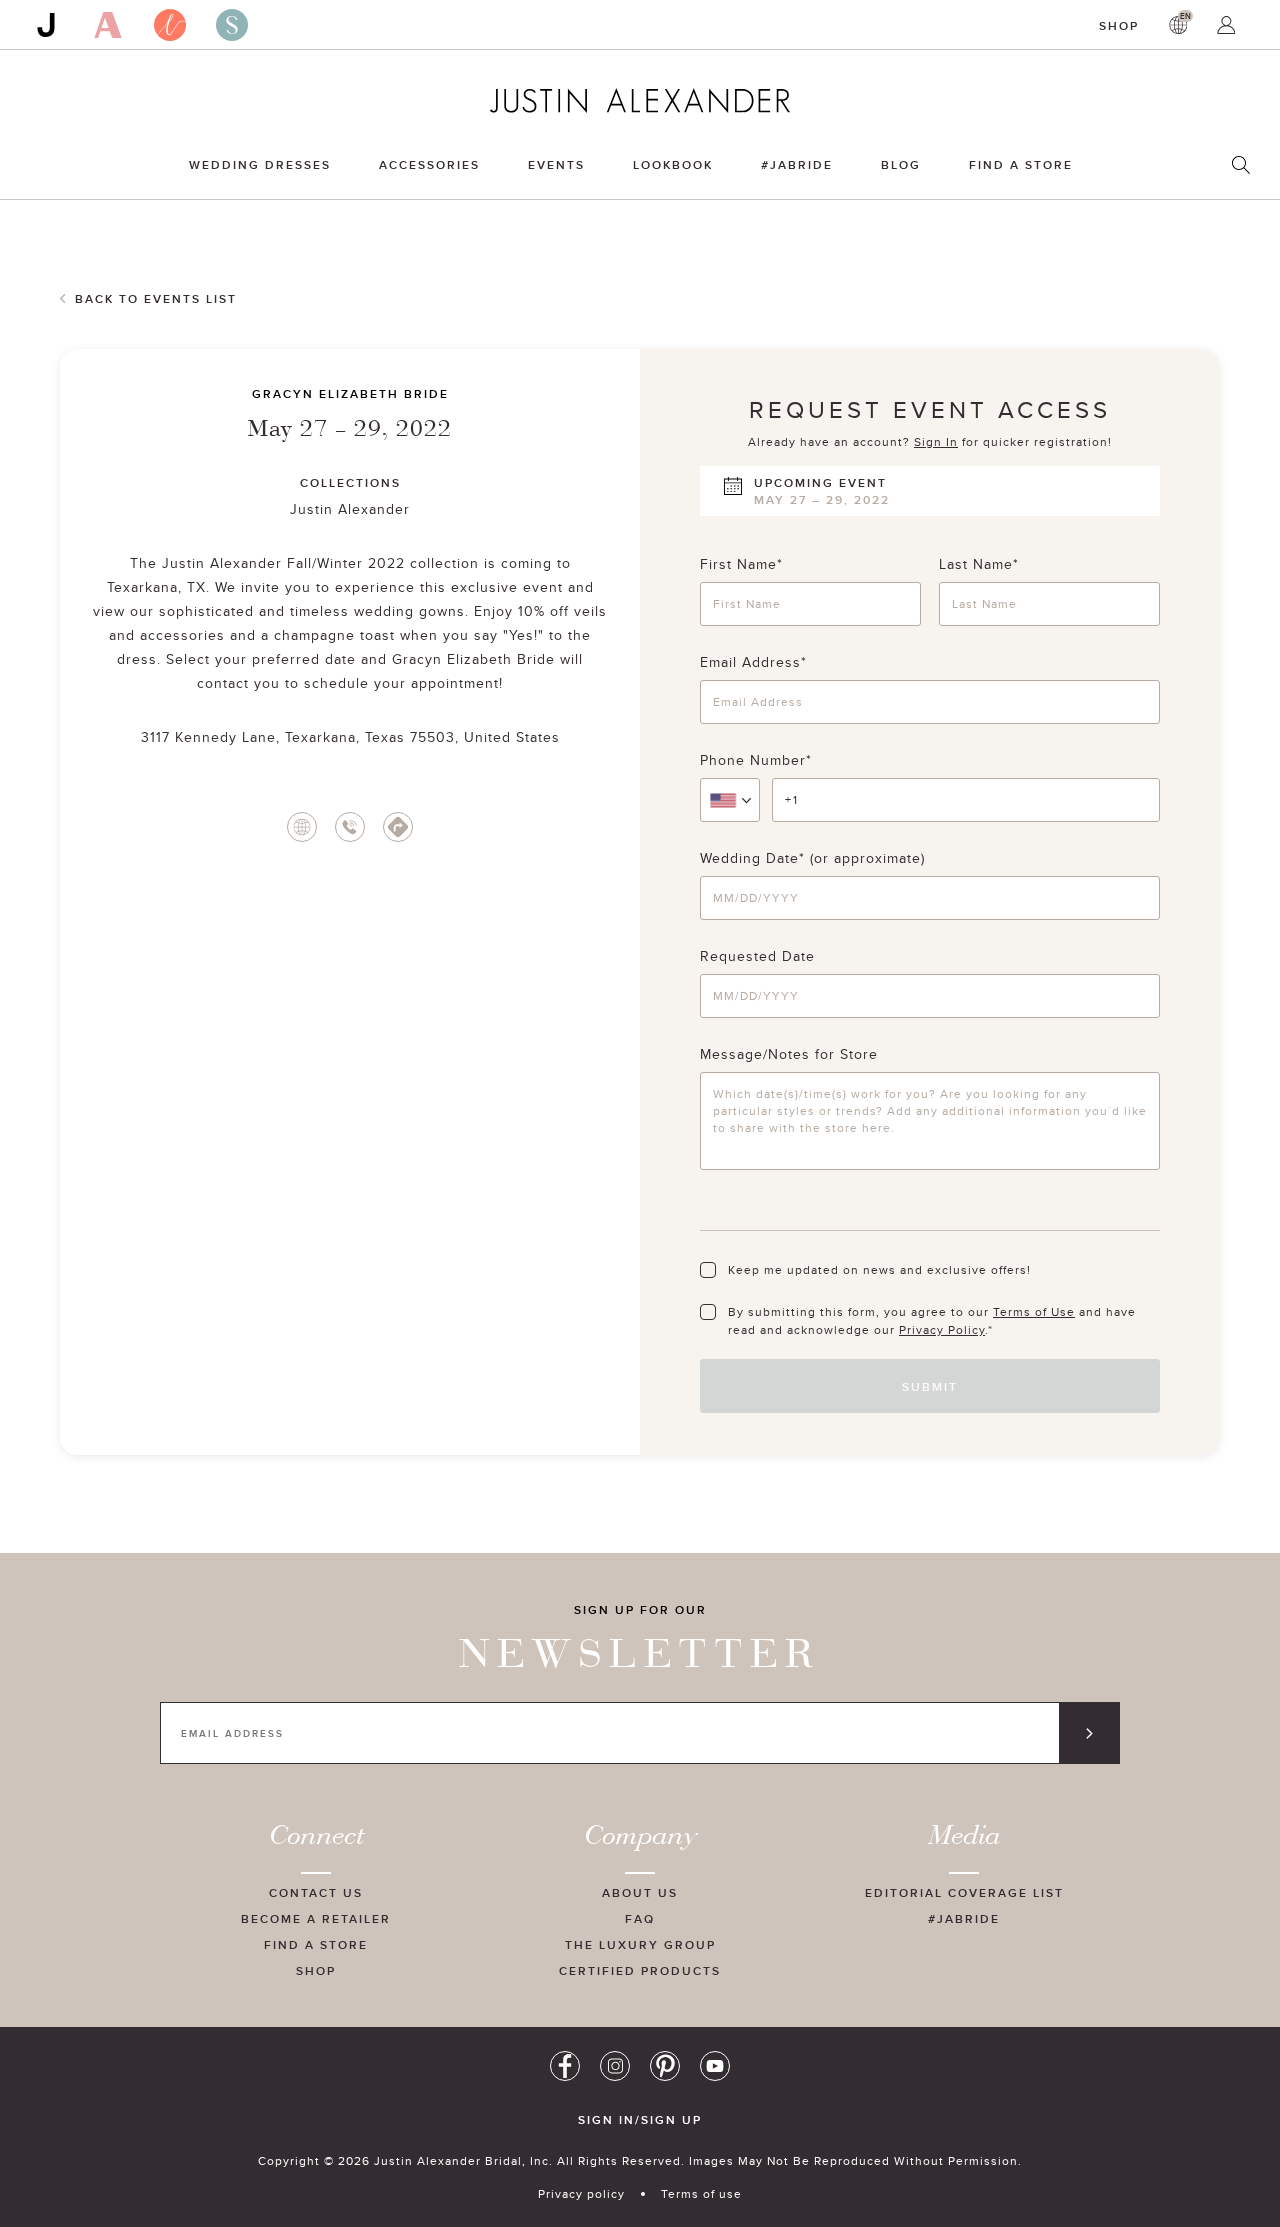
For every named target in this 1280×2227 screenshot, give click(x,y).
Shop (1119, 25)
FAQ (640, 1918)
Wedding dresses (260, 164)
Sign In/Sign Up (640, 2120)
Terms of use (701, 2193)
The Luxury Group (640, 1944)
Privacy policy (581, 2193)
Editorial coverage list (964, 1892)
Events (556, 164)
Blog (901, 164)
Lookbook (673, 164)
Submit (930, 1386)
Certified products (640, 1970)
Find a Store (1021, 164)
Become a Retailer (316, 1918)
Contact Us (316, 1892)
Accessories (429, 164)
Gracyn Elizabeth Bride (350, 393)
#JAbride (797, 164)
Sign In (936, 441)
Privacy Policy (942, 1329)
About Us (640, 1892)
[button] (730, 800)
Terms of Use (1034, 1311)
